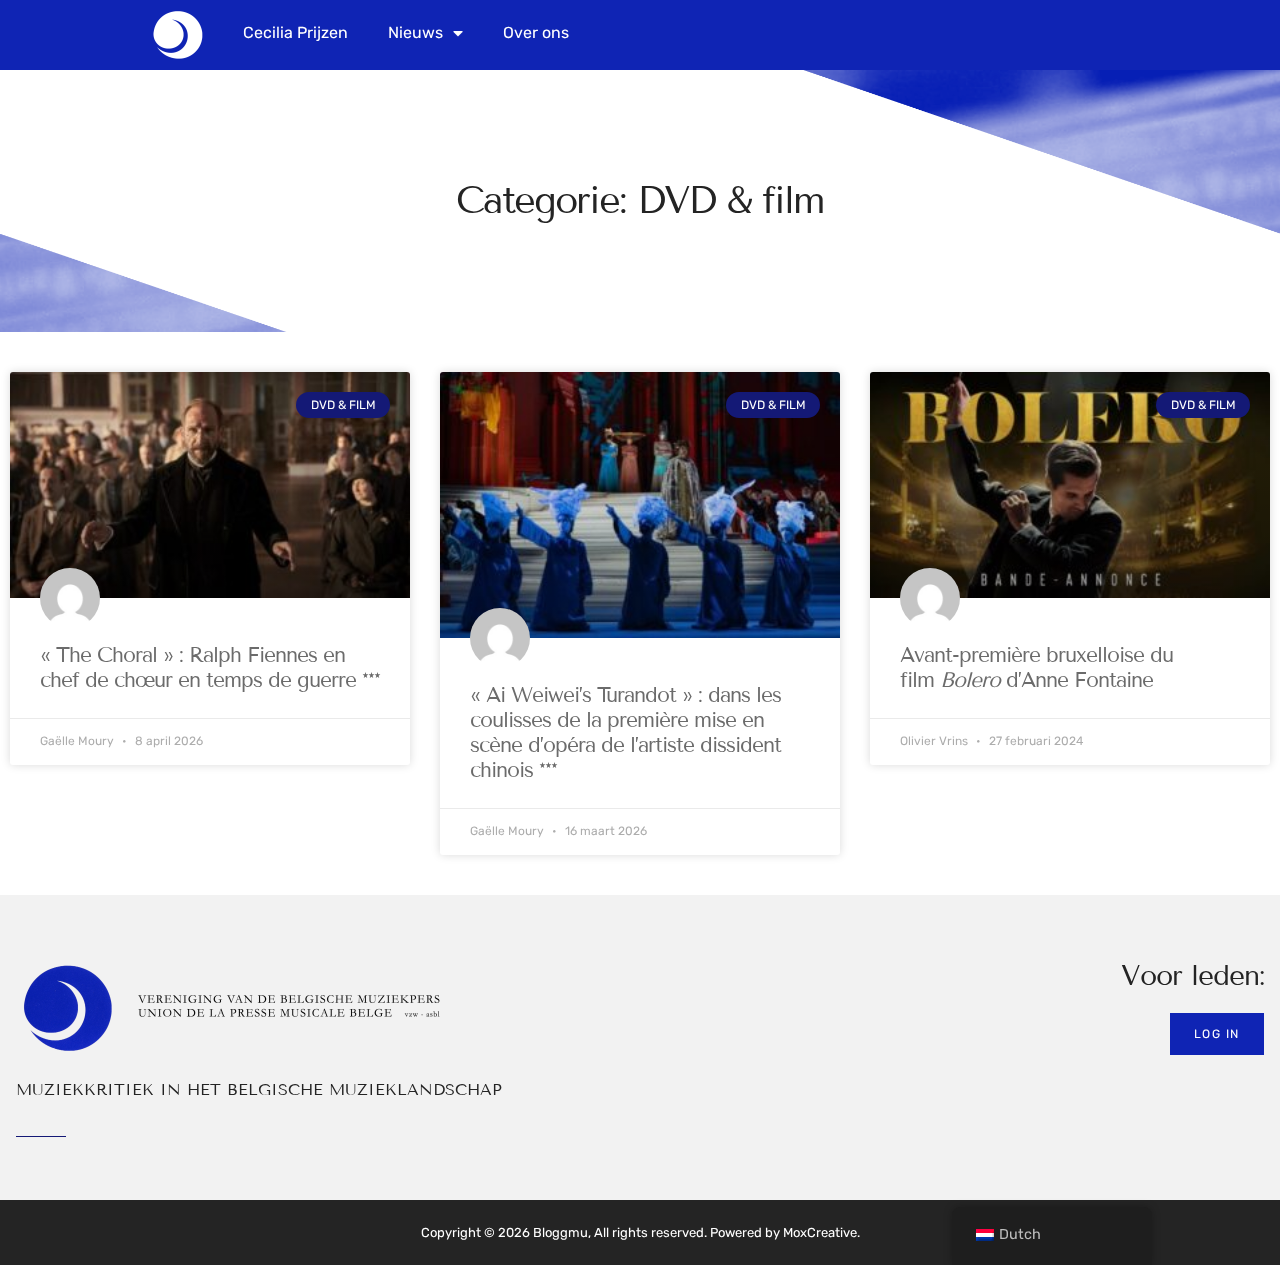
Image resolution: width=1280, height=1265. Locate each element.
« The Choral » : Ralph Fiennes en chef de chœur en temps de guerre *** (210, 667)
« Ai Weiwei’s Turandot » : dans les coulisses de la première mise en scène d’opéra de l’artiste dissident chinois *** (625, 733)
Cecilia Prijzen (295, 32)
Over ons (536, 32)
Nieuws (415, 32)
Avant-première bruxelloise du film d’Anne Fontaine (1036, 667)
